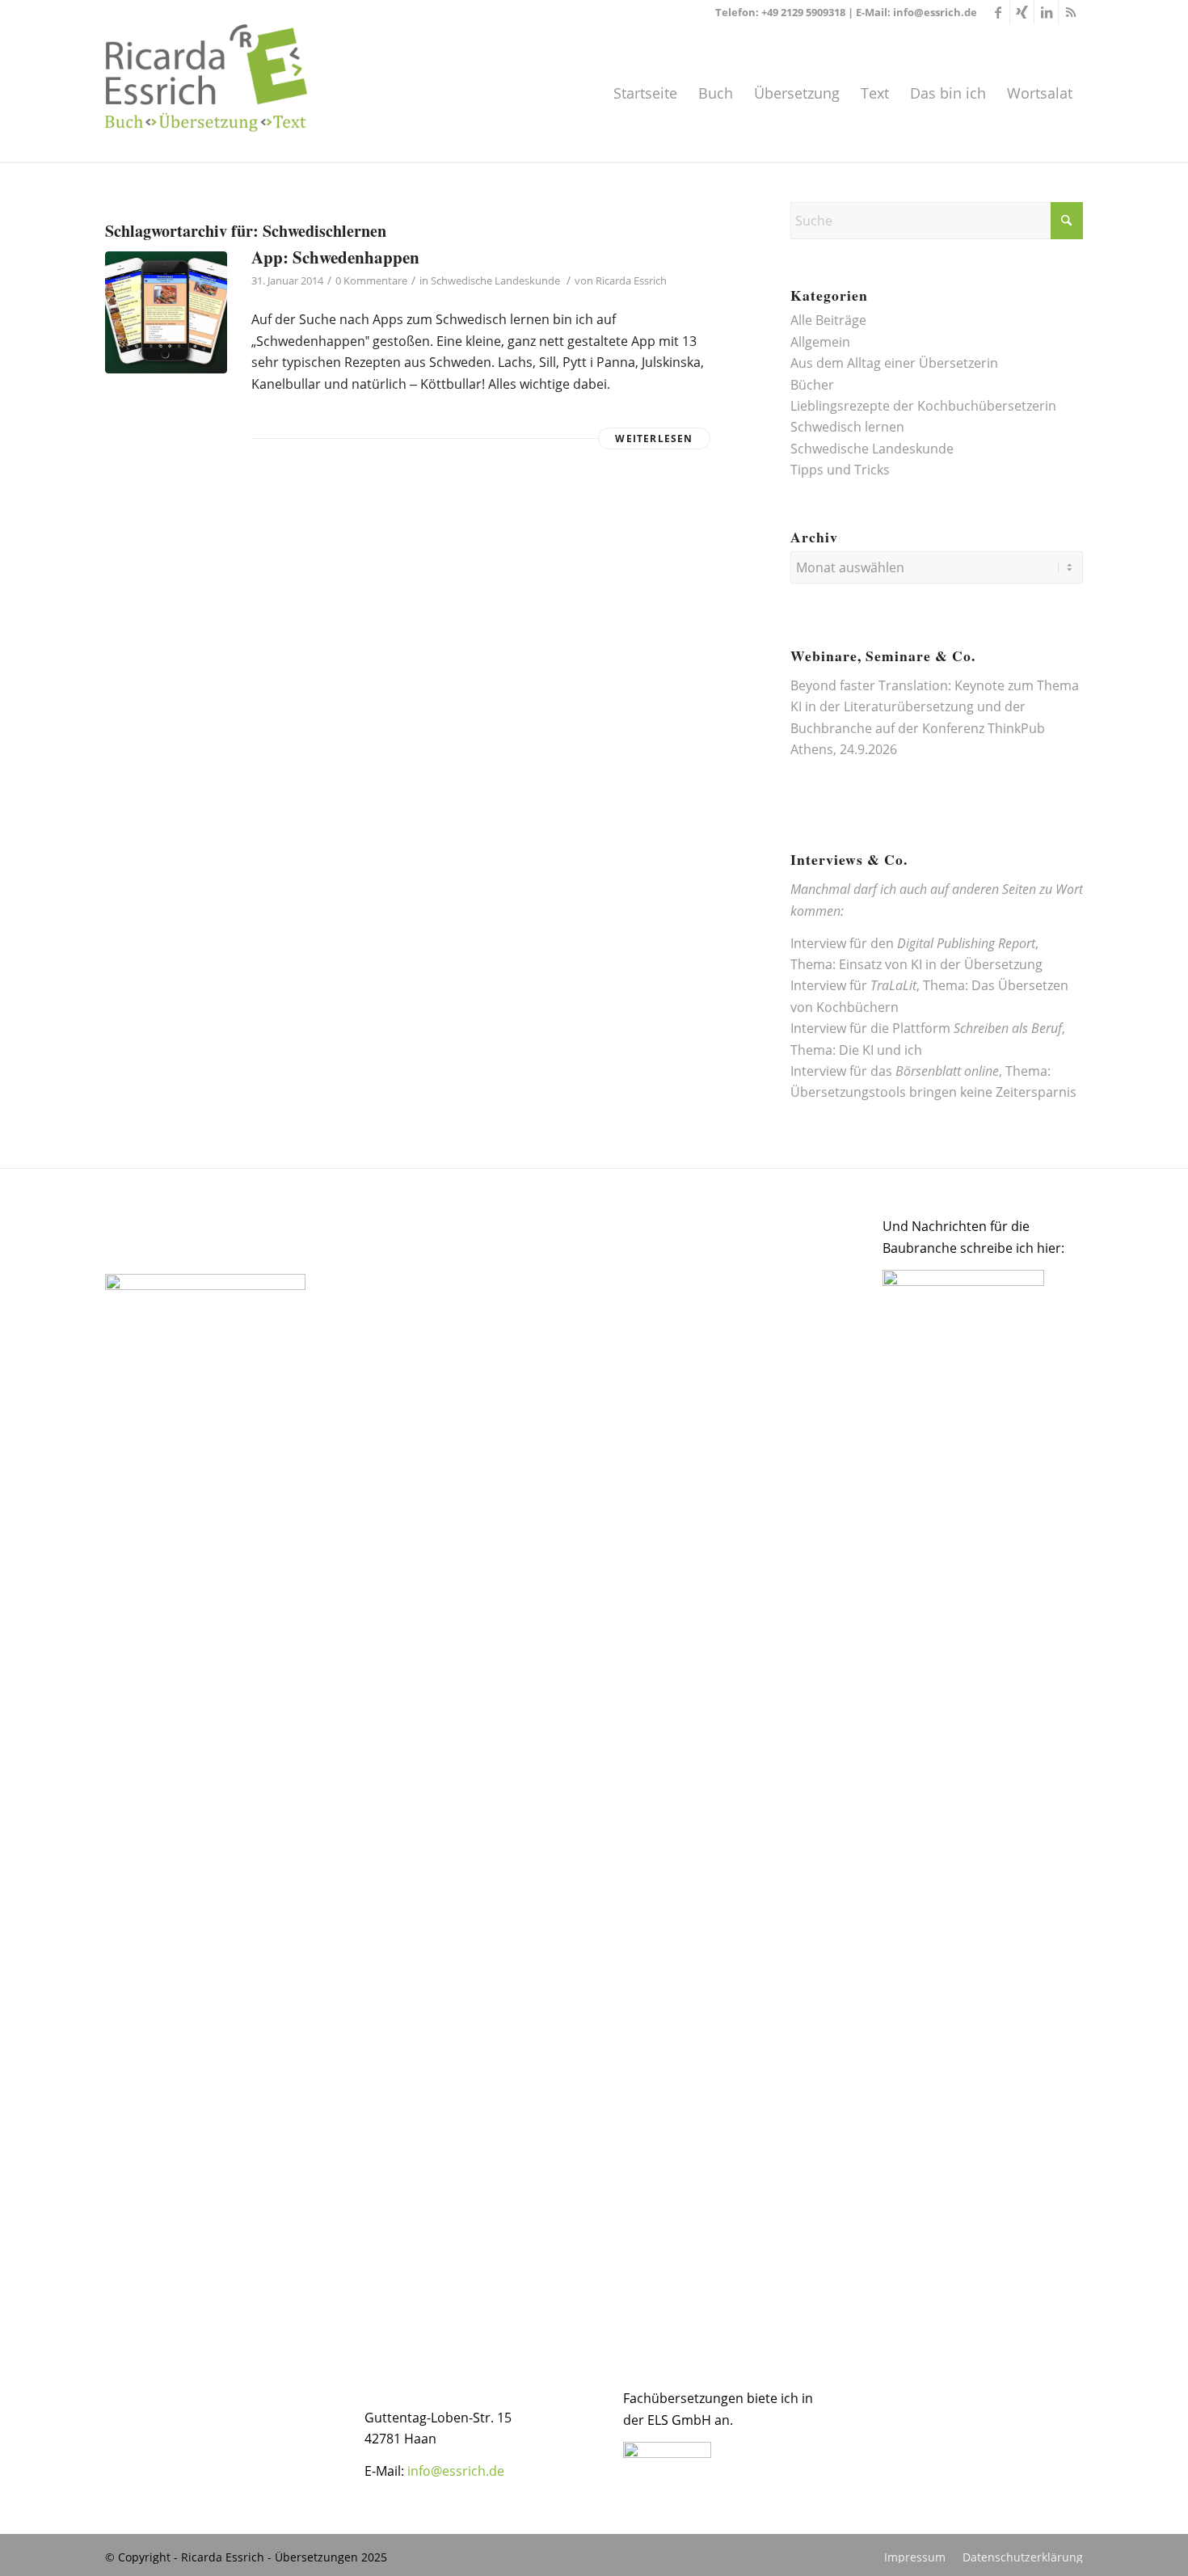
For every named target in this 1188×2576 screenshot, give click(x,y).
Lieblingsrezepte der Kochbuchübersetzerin (923, 406)
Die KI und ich (880, 1050)
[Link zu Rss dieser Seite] (1071, 12)
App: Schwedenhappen (335, 257)
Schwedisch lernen (847, 427)
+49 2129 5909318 (803, 12)
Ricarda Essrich (631, 280)
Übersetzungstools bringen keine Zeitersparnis (933, 1092)
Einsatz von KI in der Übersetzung (941, 964)
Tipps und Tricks (840, 470)
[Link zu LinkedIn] (1046, 12)
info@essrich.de (935, 12)
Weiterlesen (654, 438)
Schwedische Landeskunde (495, 280)
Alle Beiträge (828, 320)
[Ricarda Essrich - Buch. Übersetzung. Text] (206, 93)
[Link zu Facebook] (998, 12)
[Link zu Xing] (1022, 12)
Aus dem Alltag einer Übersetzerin (894, 363)
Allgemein (820, 342)
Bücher (812, 385)
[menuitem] (645, 93)
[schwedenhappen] (166, 312)
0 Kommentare (371, 280)
